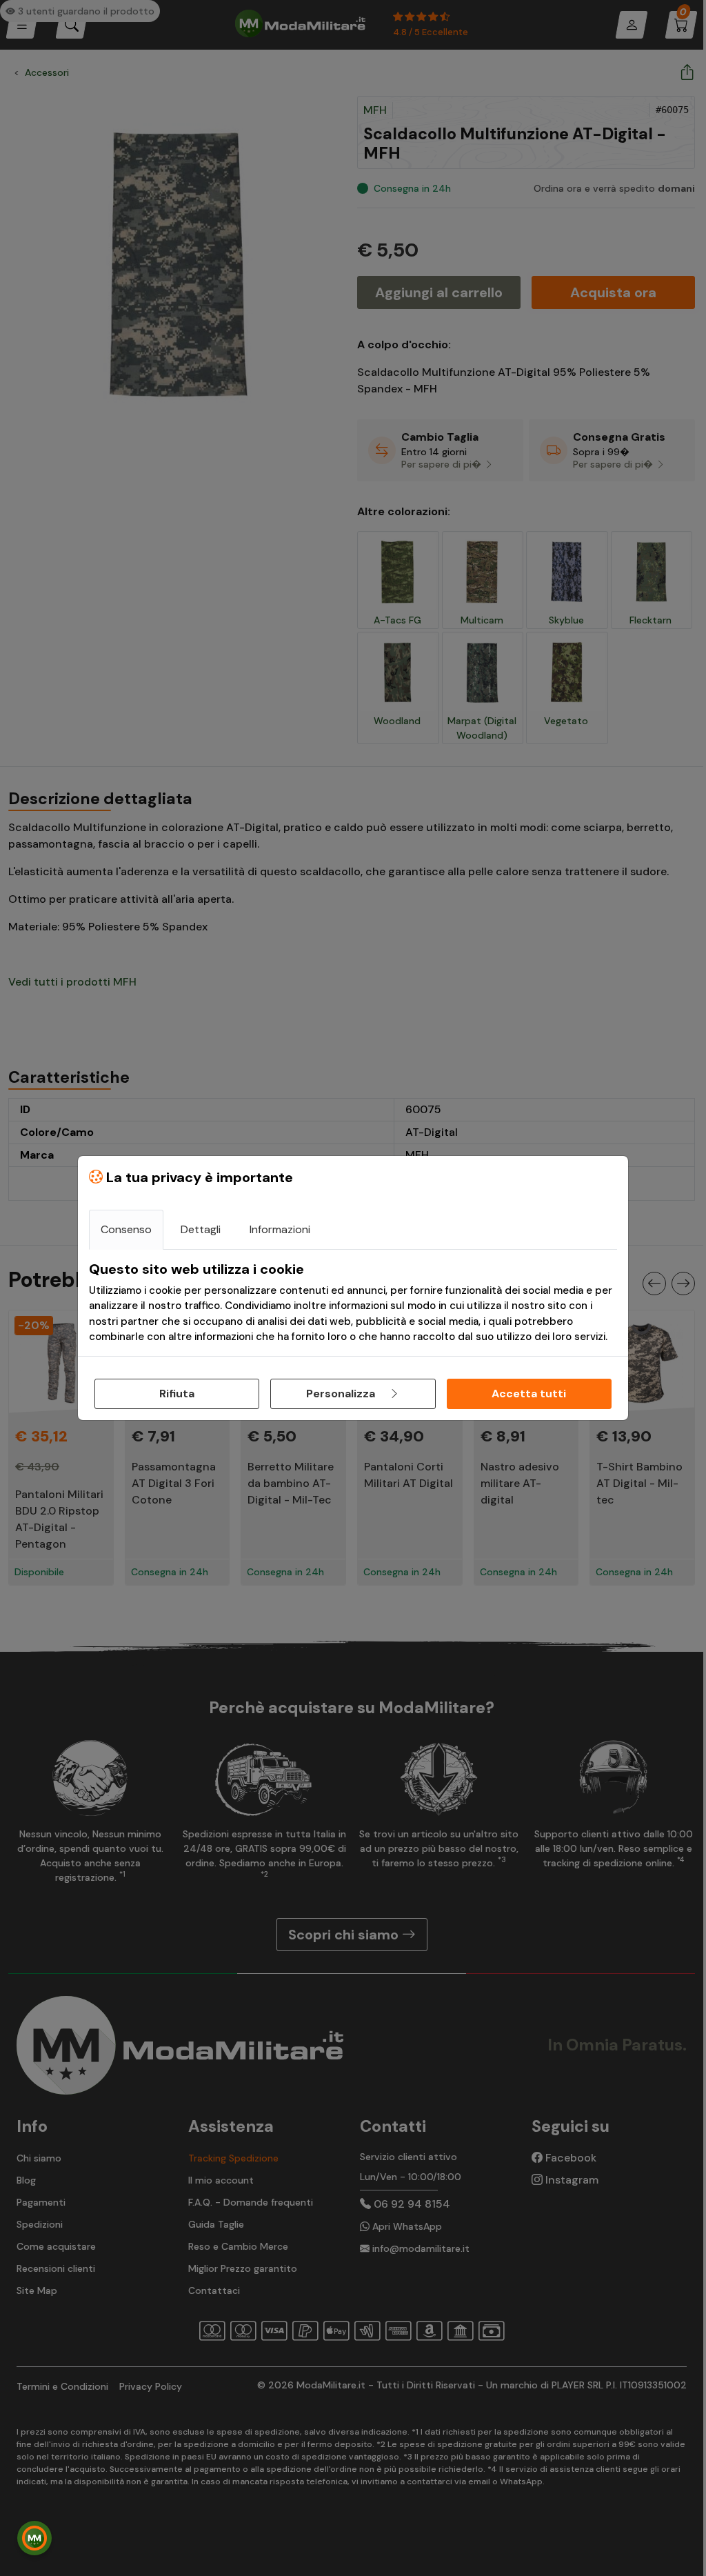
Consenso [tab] (126, 1229)
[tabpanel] (353, 1303)
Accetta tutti (529, 1394)
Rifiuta (177, 1394)
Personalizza (342, 1394)
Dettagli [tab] (201, 1229)
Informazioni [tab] (280, 1229)
